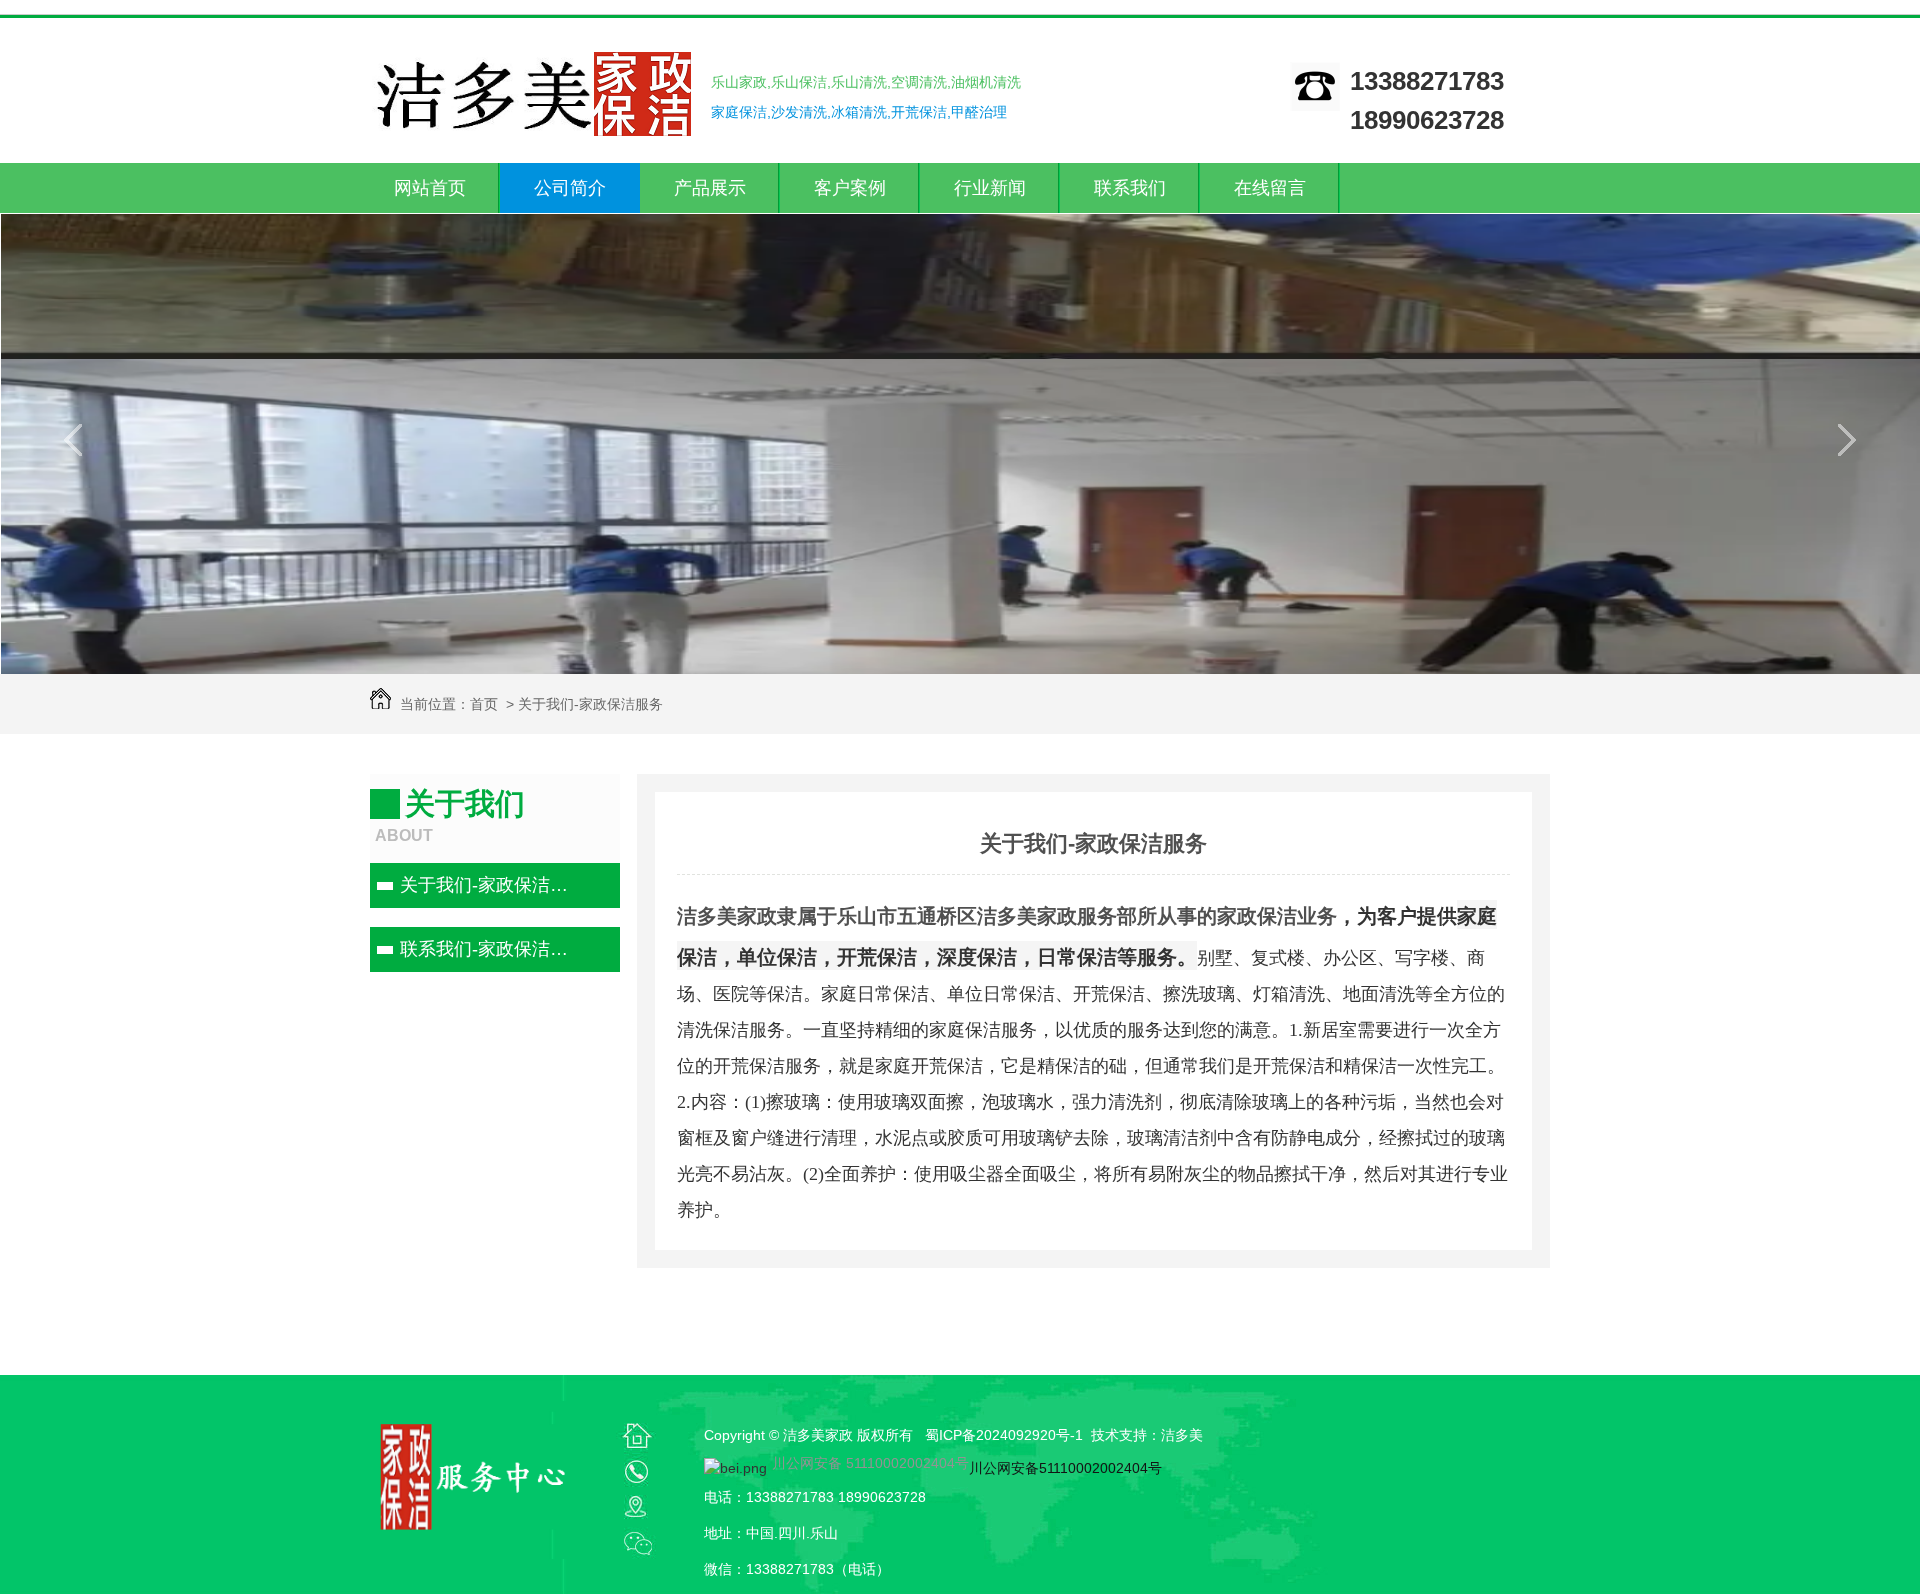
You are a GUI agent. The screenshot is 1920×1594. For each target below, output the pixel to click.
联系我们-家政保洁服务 (492, 949)
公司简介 (570, 188)
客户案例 (850, 188)
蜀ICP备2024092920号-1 (1004, 1435)
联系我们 (1130, 188)
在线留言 (1270, 188)
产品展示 (710, 188)
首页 (484, 704)
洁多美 (1182, 1435)
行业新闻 (990, 188)
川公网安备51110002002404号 (1065, 1468)
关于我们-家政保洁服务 (492, 885)
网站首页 (430, 188)
